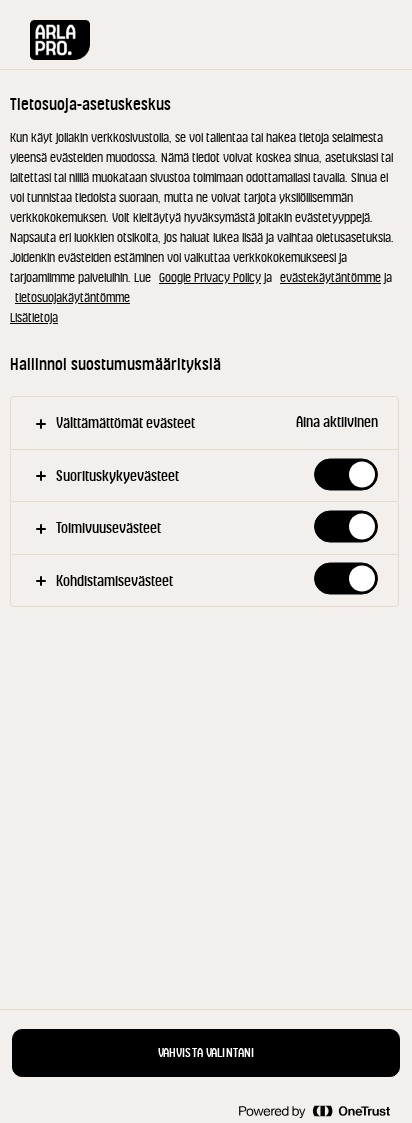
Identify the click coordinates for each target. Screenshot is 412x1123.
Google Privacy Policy (210, 277)
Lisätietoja (34, 317)
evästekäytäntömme (330, 277)
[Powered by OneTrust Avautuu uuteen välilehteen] (314, 1110)
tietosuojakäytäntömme (72, 297)
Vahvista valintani (206, 1052)
